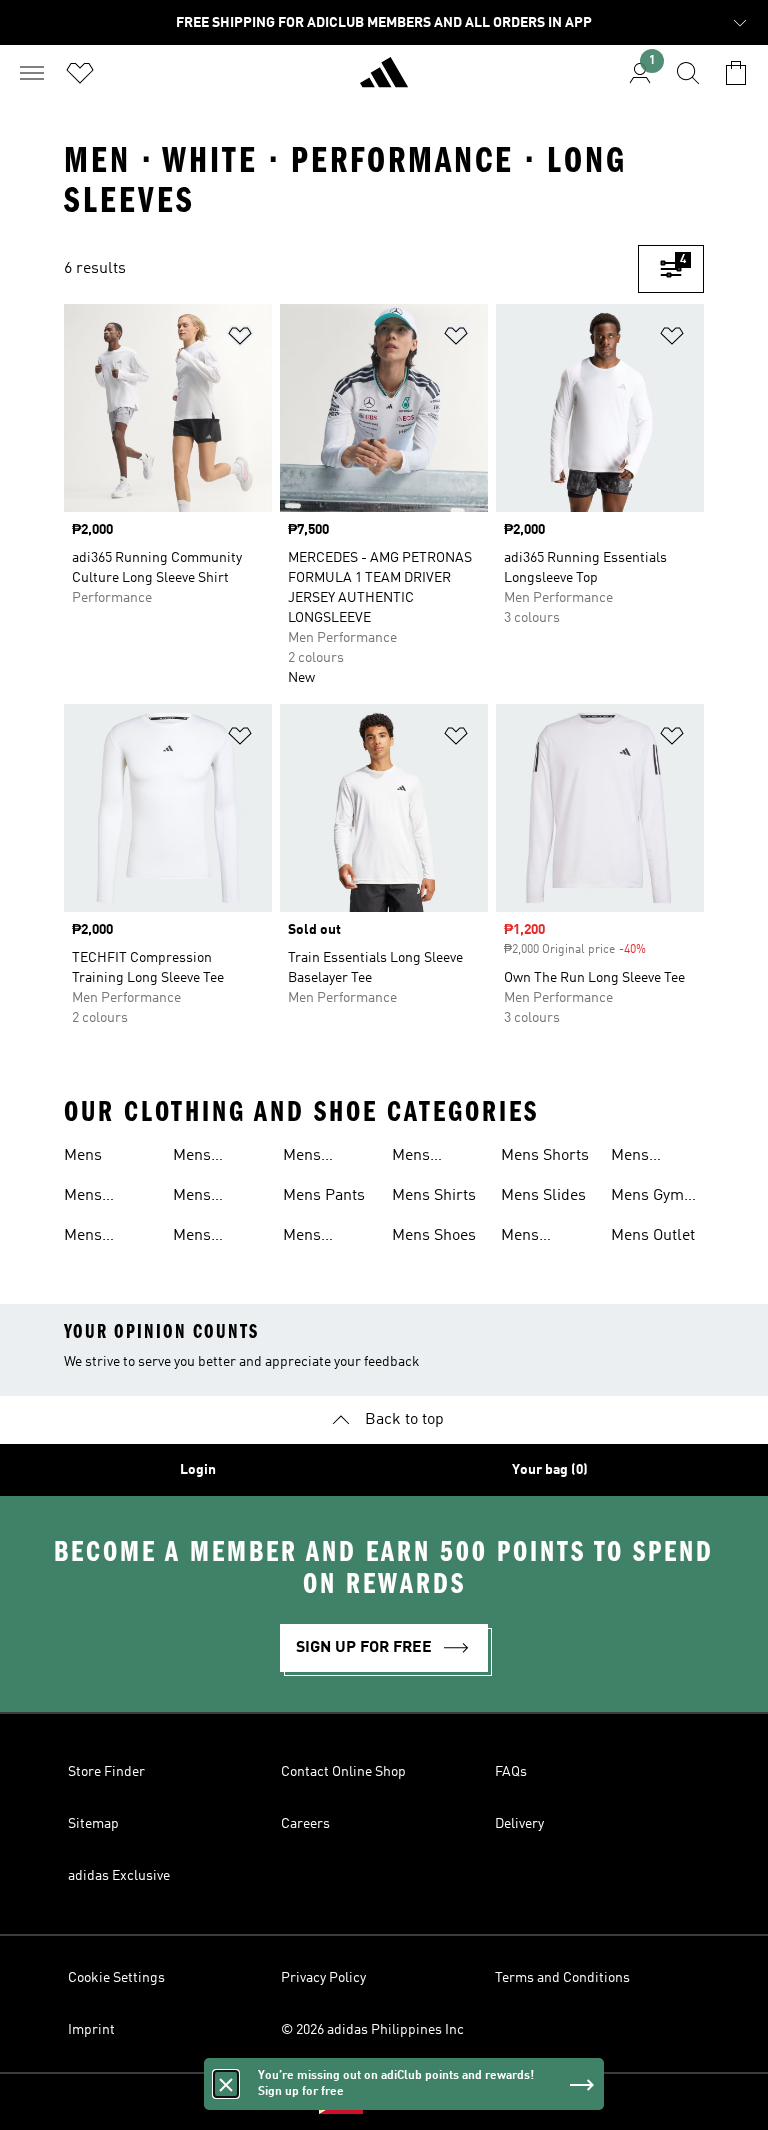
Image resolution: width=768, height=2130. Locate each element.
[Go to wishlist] (80, 73)
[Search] (688, 73)
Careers (305, 1824)
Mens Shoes (434, 1236)
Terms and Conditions (562, 1978)
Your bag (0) (550, 1470)
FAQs (511, 1772)
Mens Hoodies (201, 1238)
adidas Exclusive (119, 1876)
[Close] (226, 2084)
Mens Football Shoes (201, 1158)
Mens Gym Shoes (647, 1198)
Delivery (519, 1824)
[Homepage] (384, 81)
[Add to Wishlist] (240, 339)
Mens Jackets (309, 1158)
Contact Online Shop (343, 1772)
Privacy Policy (323, 1978)
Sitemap (93, 1824)
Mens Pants (324, 1196)
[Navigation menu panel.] (32, 73)
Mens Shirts (434, 1196)
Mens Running (313, 1238)
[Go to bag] (736, 73)
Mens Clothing (93, 1238)
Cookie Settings (116, 1978)
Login (198, 1470)
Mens (83, 1156)
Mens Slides (543, 1196)
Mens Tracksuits (648, 1158)
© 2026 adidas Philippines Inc (372, 2030)
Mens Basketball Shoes (101, 1198)
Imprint (91, 2030)
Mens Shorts (545, 1156)
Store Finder (106, 1772)
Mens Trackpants (540, 1238)
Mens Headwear (208, 1198)
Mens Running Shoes (422, 1158)
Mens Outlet (653, 1236)
